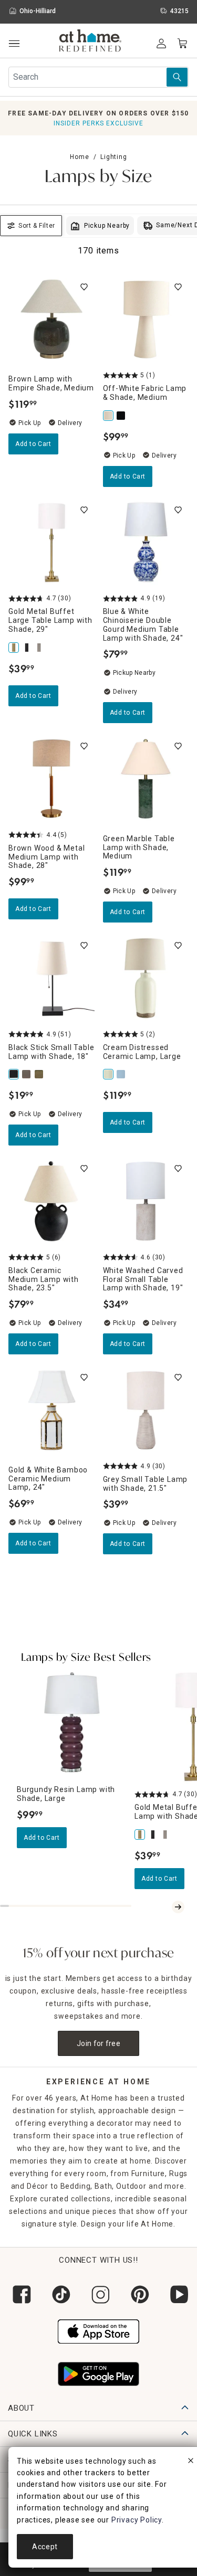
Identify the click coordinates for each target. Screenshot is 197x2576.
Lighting (113, 157)
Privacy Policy (137, 2520)
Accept (45, 2547)
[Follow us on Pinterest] (138, 2294)
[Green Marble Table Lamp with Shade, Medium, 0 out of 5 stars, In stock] (146, 779)
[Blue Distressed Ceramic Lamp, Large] (122, 1074)
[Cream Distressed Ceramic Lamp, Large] (109, 1074)
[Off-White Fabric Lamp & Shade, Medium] (109, 416)
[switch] (84, 287)
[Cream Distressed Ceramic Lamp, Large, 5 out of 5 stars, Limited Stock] (146, 978)
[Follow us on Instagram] (98, 2294)
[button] (91, 42)
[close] (191, 2462)
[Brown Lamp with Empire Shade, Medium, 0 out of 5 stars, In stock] (51, 320)
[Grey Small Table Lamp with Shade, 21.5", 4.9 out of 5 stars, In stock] (146, 1410)
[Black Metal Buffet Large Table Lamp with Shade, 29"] (27, 648)
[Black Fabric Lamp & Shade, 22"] (122, 416)
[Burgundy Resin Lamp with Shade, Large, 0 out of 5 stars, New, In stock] (71, 1722)
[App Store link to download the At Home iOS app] (98, 2330)
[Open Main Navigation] (14, 44)
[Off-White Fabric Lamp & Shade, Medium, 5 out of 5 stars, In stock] (146, 320)
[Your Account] (161, 44)
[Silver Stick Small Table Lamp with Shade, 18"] (27, 1074)
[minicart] (182, 44)
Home (79, 157)
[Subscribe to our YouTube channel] (177, 2294)
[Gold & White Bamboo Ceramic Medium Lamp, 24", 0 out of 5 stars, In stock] (51, 1410)
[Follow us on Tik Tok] (59, 2294)
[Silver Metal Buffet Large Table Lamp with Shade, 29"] (40, 648)
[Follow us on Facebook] (20, 2294)
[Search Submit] (177, 77)
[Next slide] (178, 1907)
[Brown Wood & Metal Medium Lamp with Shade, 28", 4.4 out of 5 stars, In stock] (51, 779)
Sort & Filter (37, 226)
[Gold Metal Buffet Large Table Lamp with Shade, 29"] (15, 648)
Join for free (98, 2043)
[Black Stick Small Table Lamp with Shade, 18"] (15, 1074)
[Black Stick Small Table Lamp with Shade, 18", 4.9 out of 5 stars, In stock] (51, 978)
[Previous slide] (165, 1907)
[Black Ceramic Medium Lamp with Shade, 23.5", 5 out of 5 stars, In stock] (51, 1201)
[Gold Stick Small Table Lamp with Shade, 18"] (40, 1074)
